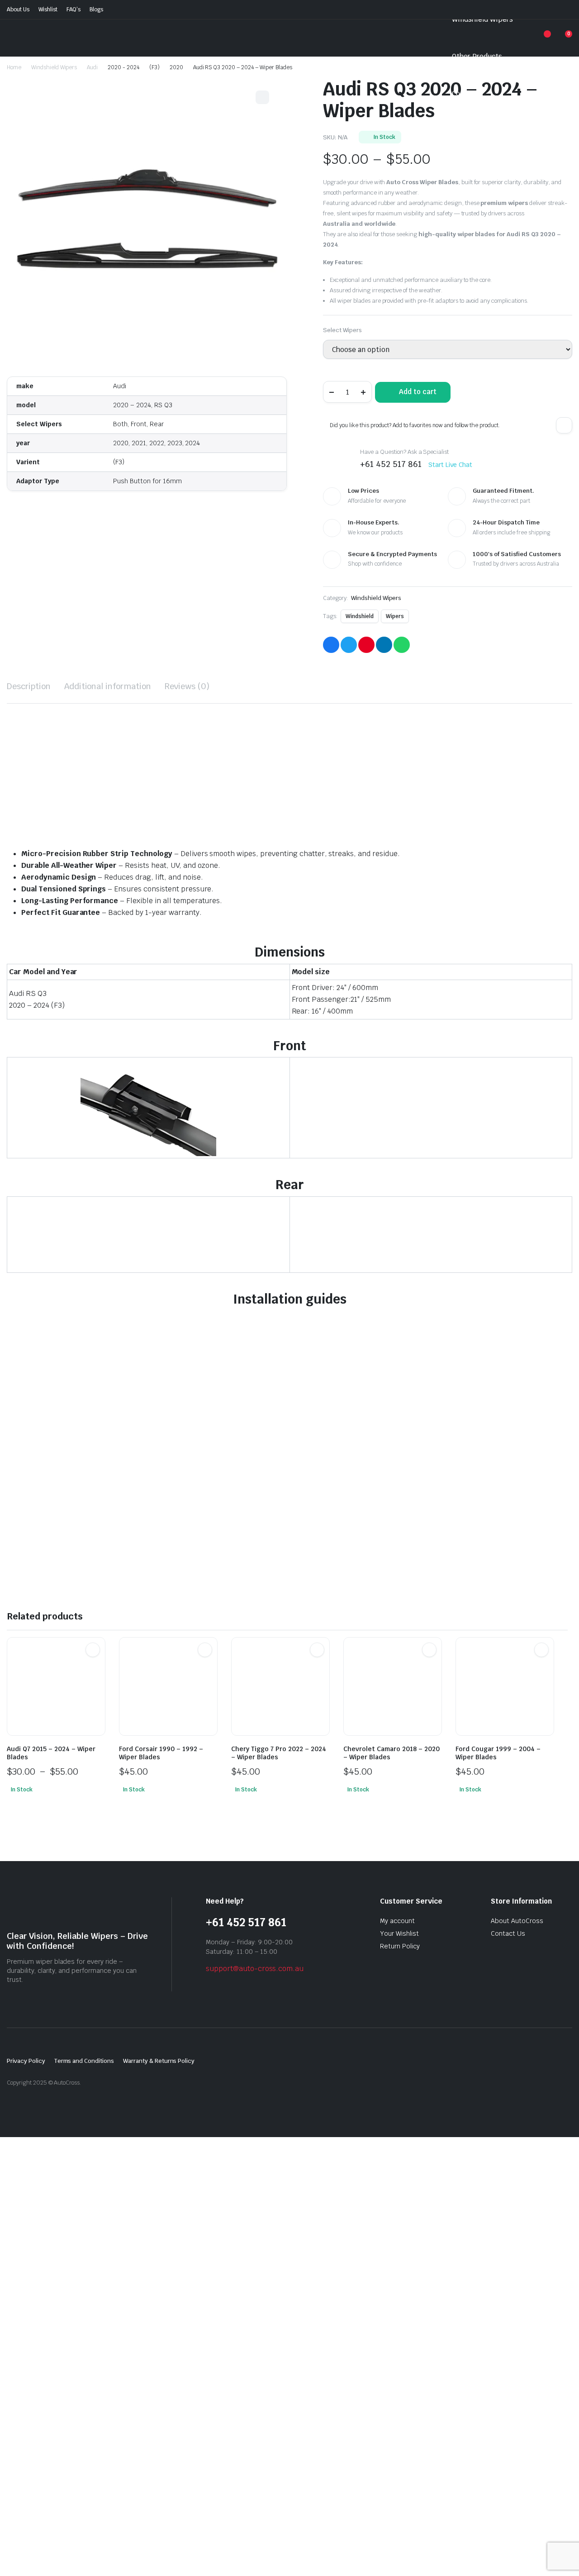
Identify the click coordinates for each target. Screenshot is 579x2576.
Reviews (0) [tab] (187, 686)
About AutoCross (517, 1921)
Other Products (477, 56)
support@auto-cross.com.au (255, 1969)
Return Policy (400, 1946)
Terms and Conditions (84, 2061)
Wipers (395, 616)
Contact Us (508, 1933)
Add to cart (418, 392)
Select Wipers (342, 330)
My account (397, 1921)
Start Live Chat (451, 465)
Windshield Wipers (482, 19)
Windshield (360, 616)
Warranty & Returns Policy (159, 2061)
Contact (465, 93)
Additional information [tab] (108, 686)
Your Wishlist (399, 1933)
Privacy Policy (26, 2061)
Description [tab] (29, 686)
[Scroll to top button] (559, 2556)
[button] (564, 425)
